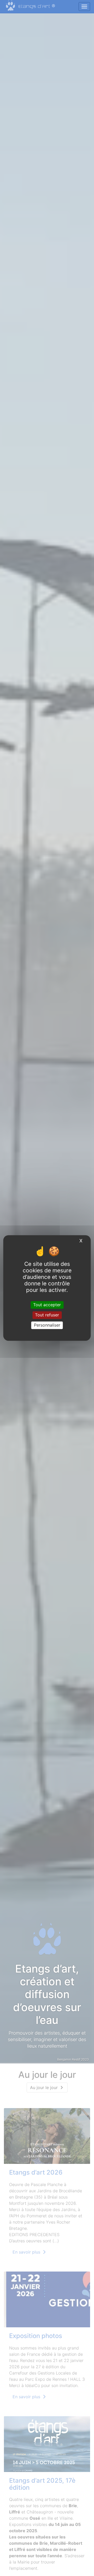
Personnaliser (47, 1325)
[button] (7, 1038)
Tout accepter (47, 1305)
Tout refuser (47, 1315)
